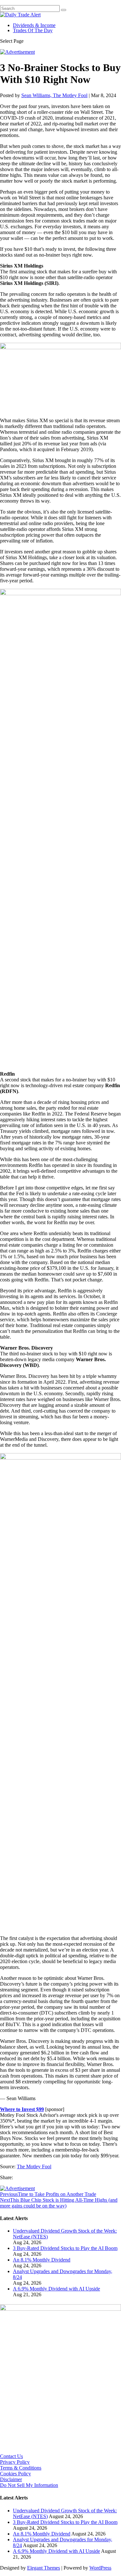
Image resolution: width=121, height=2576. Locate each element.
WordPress (100, 2568)
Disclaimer (11, 2479)
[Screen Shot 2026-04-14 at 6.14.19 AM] (60, 2309)
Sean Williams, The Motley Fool (54, 95)
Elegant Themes (44, 2568)
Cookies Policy (15, 2474)
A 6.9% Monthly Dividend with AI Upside (56, 2289)
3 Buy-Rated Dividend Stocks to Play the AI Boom (65, 2248)
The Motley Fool (34, 2166)
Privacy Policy (15, 2462)
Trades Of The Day (33, 30)
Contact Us (11, 2456)
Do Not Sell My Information (29, 2485)
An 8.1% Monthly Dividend (42, 2260)
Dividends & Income (34, 25)
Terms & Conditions (21, 2468)
